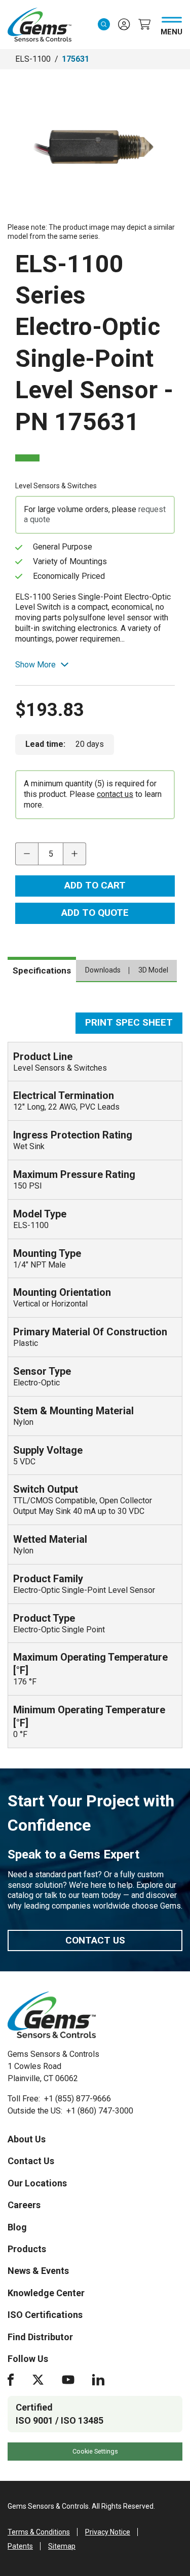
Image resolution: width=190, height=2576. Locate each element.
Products (27, 2249)
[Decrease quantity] (27, 854)
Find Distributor (40, 2337)
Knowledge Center (46, 2293)
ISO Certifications (45, 2315)
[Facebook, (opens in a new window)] (11, 2380)
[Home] (52, 2015)
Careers (24, 2205)
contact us (115, 794)
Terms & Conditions (39, 2532)
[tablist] (95, 975)
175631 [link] (75, 59)
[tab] (42, 969)
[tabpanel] (95, 1380)
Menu (172, 30)
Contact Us (95, 1940)
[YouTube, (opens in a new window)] (68, 2380)
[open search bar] (104, 24)
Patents (20, 2546)
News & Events (38, 2271)
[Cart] (144, 24)
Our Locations (37, 2183)
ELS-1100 (33, 59)
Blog (17, 2227)
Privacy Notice (108, 2532)
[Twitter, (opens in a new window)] (38, 2380)
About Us (27, 2139)
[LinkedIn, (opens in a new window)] (98, 2380)
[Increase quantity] (75, 854)
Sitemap (62, 2546)
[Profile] (124, 24)
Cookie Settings (95, 2451)
